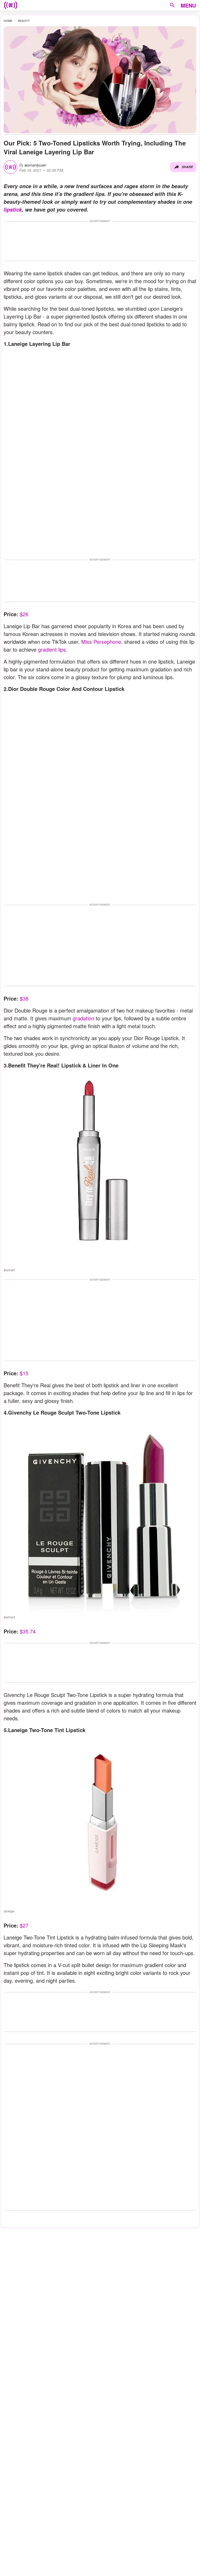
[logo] (11, 5)
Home (8, 21)
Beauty (24, 21)
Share (187, 167)
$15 (24, 1373)
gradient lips (52, 649)
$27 (24, 1925)
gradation (83, 1018)
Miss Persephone (101, 642)
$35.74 (28, 1631)
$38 (24, 998)
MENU (188, 5)
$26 (24, 614)
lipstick (13, 209)
